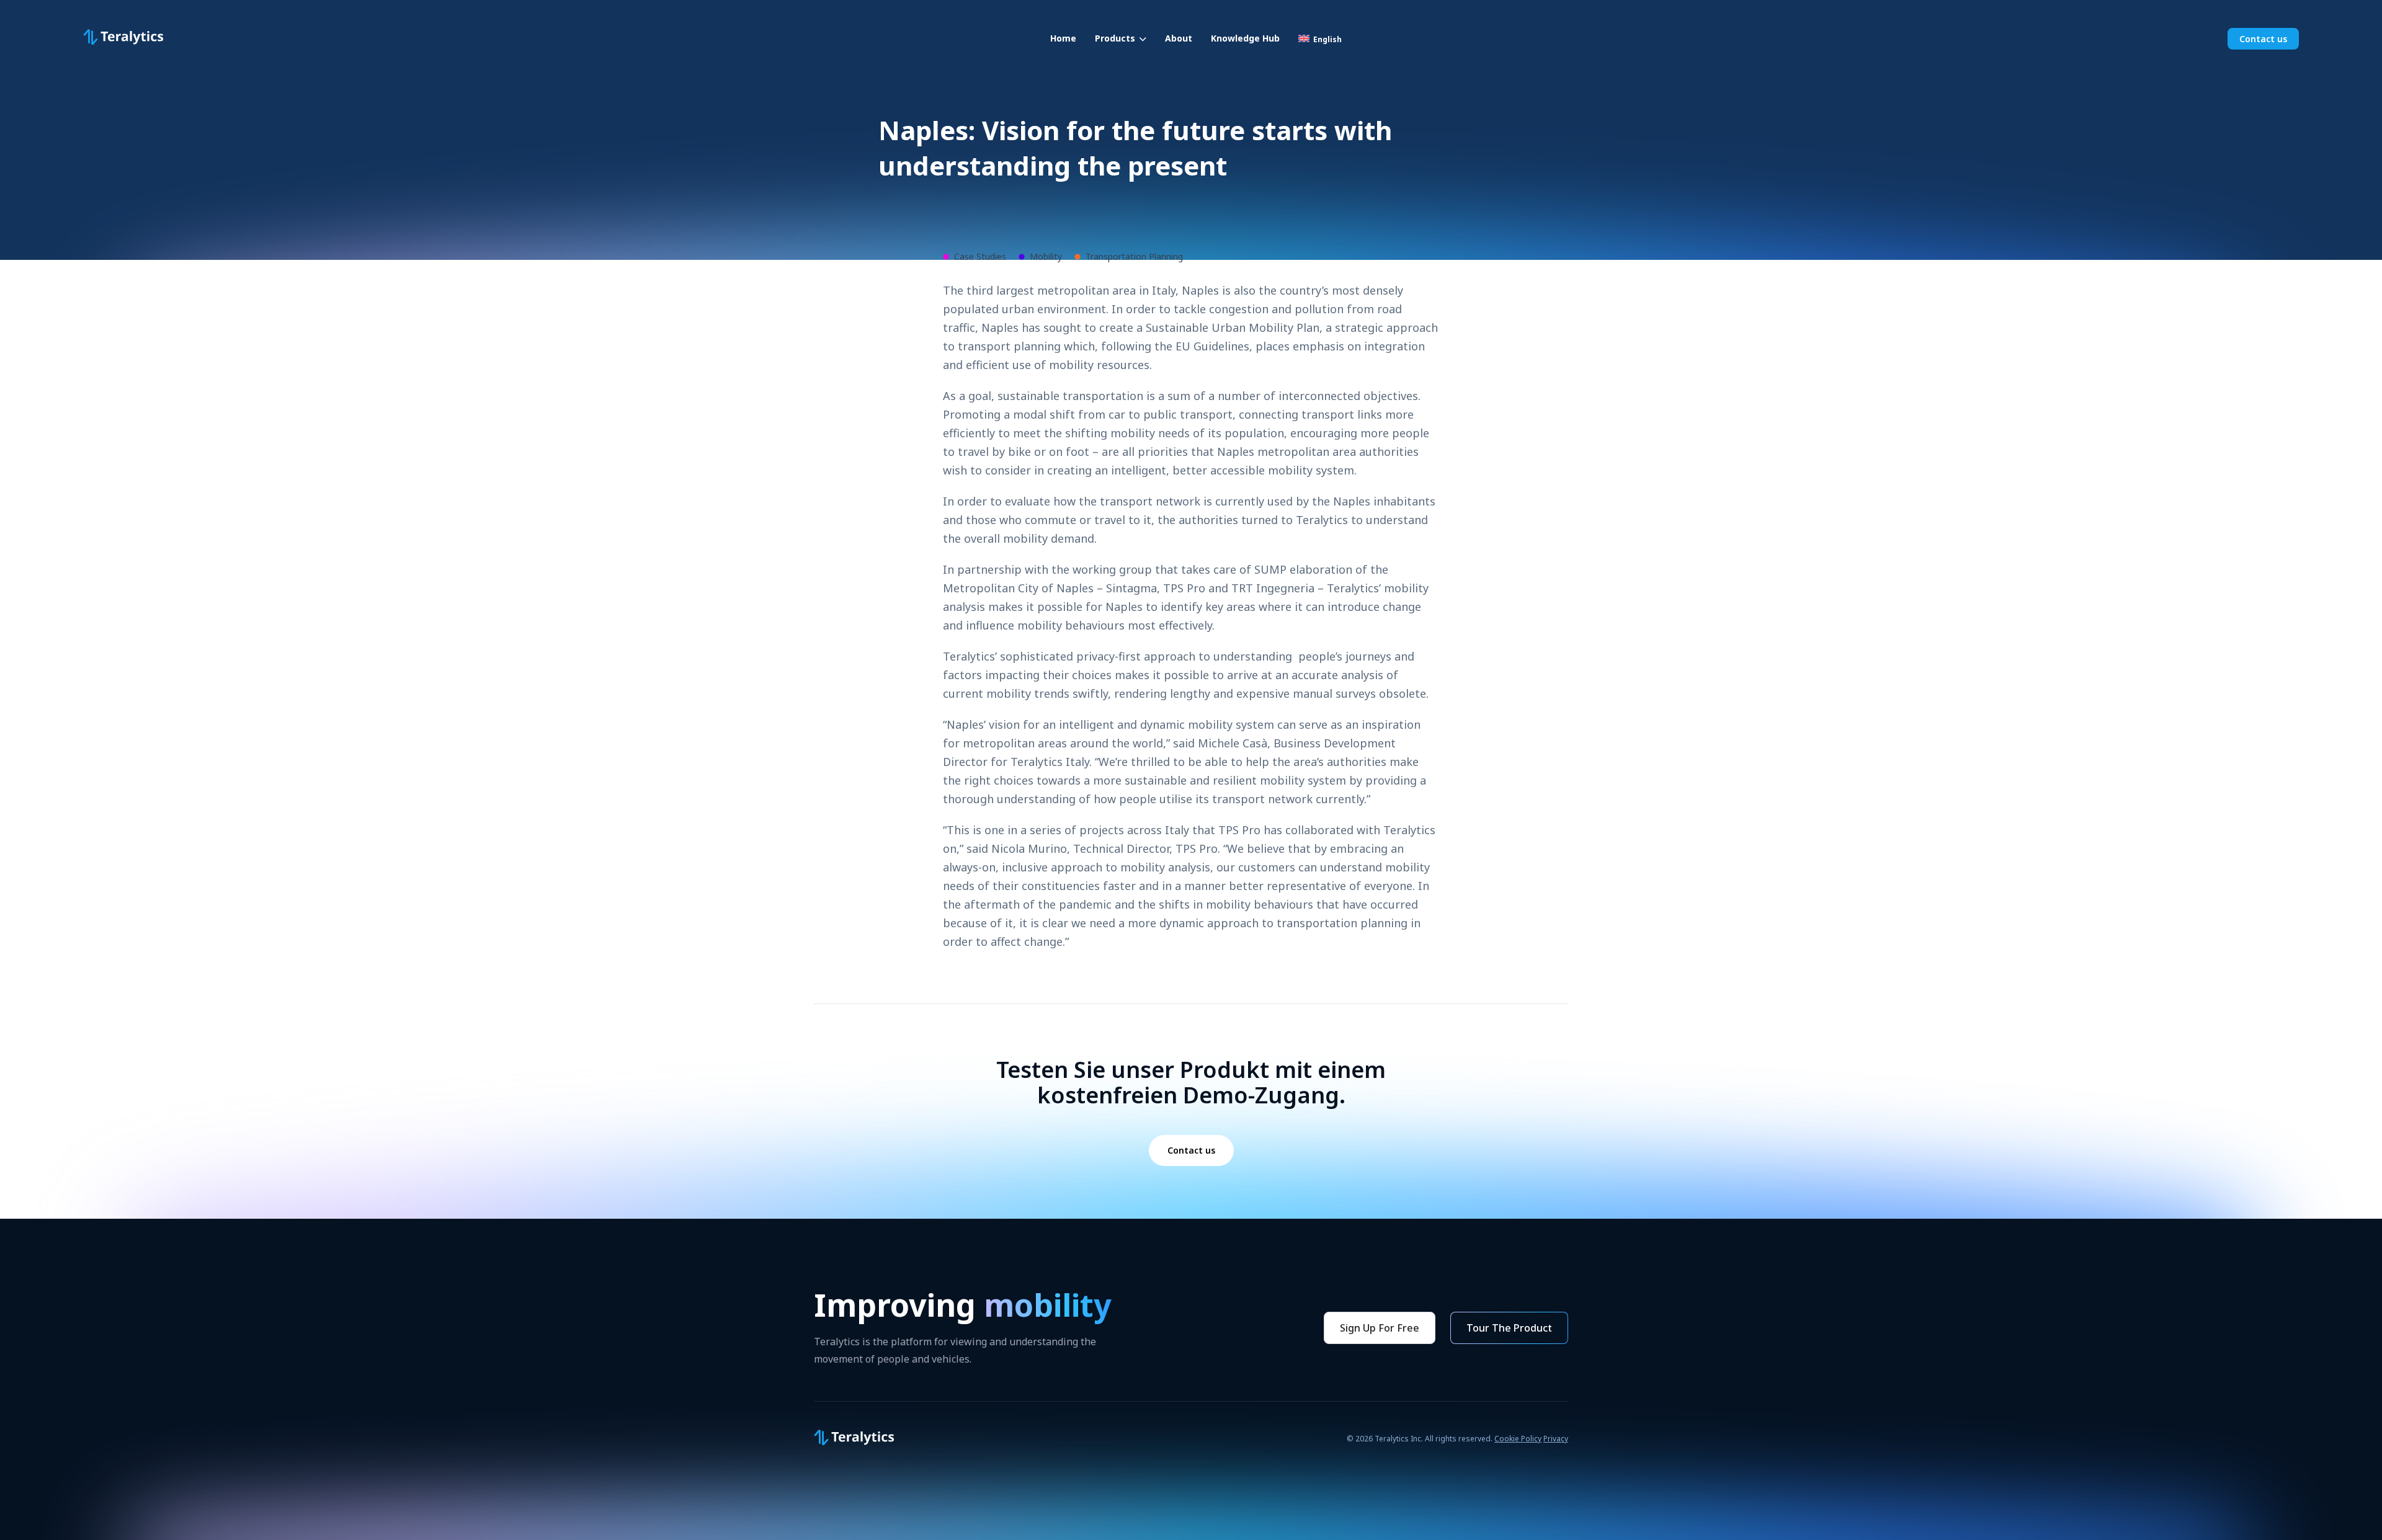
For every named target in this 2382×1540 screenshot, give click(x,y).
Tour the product (1509, 1328)
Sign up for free (1380, 1328)
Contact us (2263, 39)
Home (1063, 38)
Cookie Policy (1518, 1439)
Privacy (1556, 1439)
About (1179, 38)
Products (1115, 38)
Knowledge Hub (1245, 38)
